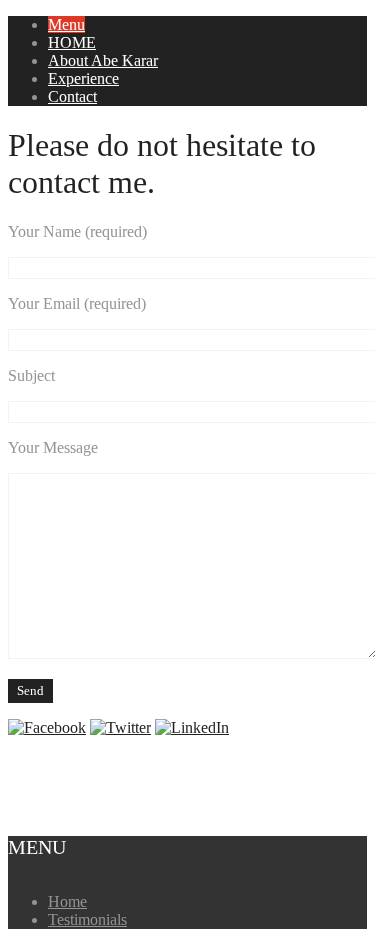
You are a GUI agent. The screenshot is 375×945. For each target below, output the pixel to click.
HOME (72, 42)
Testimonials (87, 919)
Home (67, 901)
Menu (66, 24)
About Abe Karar (103, 60)
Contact (72, 96)
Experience (83, 78)
